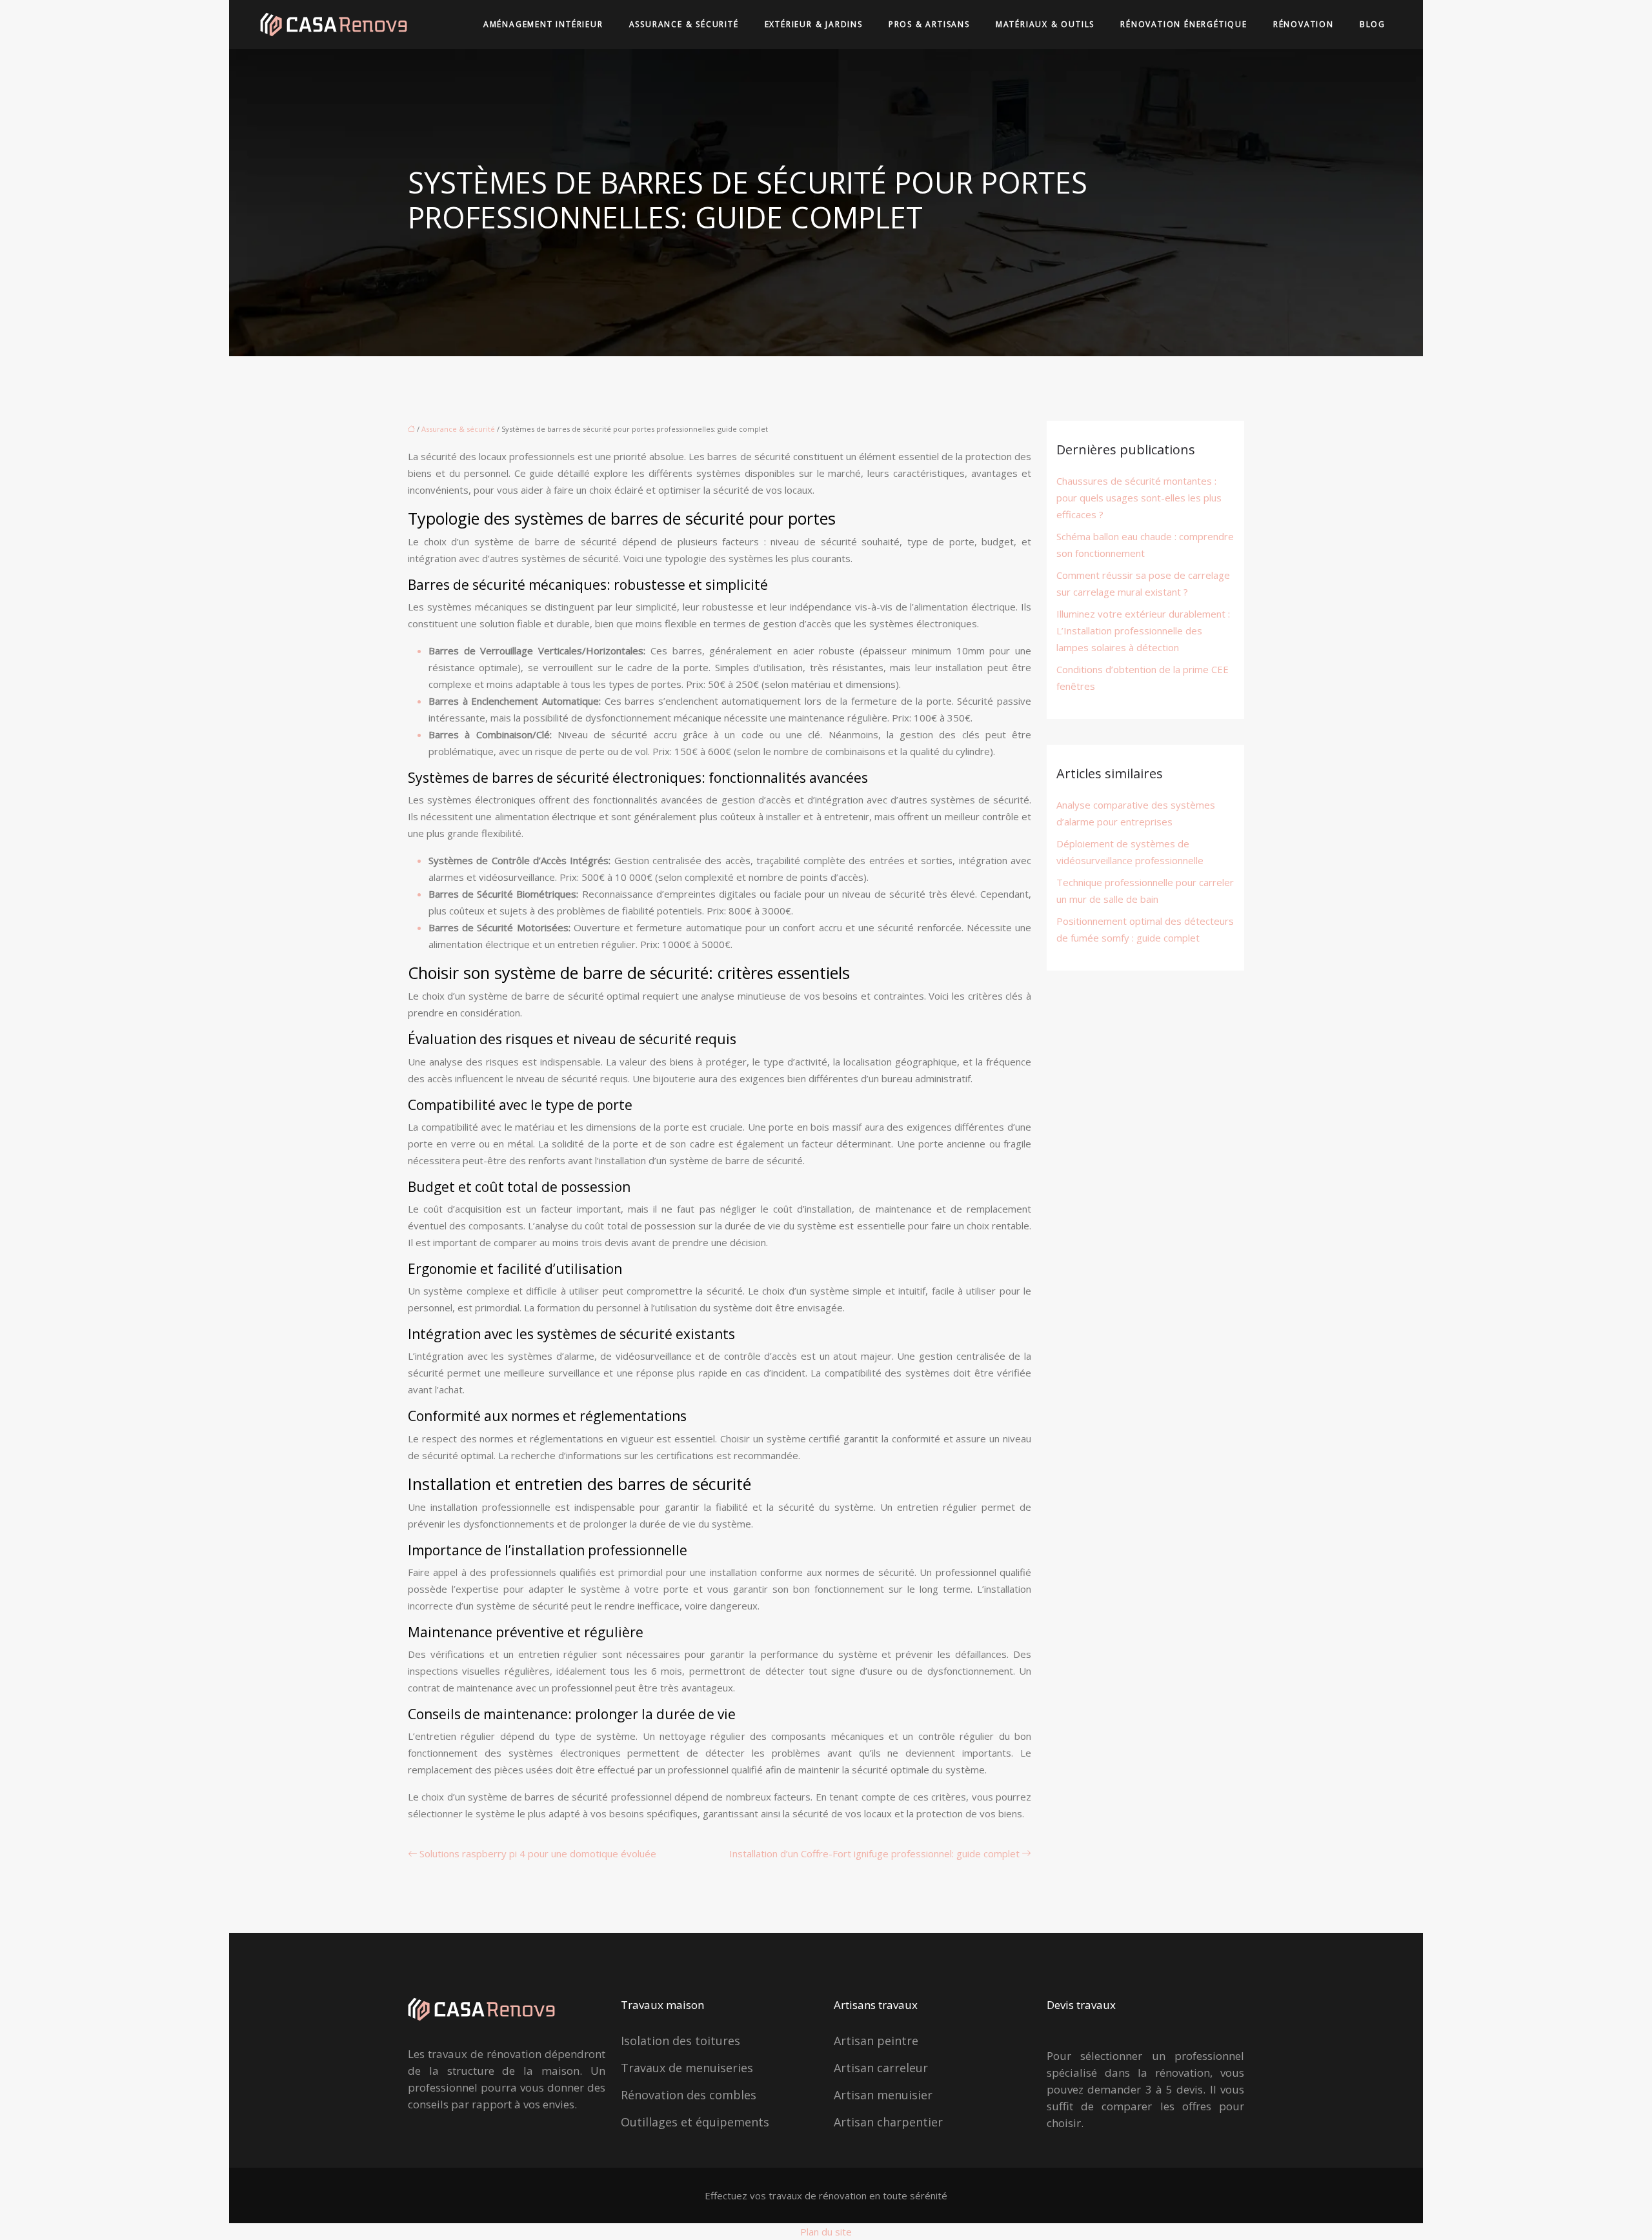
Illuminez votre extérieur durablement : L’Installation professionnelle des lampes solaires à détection (1143, 631)
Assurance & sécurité (684, 24)
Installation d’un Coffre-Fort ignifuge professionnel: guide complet (874, 1853)
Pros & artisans (929, 24)
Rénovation (1304, 24)
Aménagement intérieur (543, 24)
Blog (1373, 24)
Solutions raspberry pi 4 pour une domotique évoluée (538, 1853)
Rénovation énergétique (1184, 24)
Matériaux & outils (1045, 24)
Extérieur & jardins (814, 24)
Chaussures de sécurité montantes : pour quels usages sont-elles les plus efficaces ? (1139, 498)
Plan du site (826, 2232)
